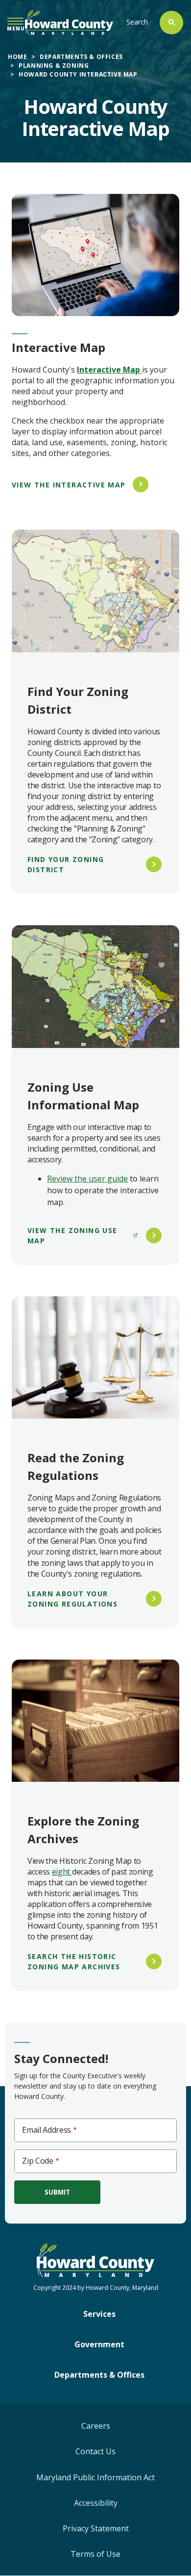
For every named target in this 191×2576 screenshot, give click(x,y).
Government (99, 2344)
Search (137, 22)
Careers (96, 2426)
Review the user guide (87, 1179)
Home (17, 57)
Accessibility (96, 2503)
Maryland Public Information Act (95, 2477)
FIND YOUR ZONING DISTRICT (66, 864)
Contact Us (95, 2451)
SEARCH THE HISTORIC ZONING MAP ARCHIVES (74, 1961)
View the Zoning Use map (72, 1235)
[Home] (69, 22)
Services (99, 2314)
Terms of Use (95, 2554)
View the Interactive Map (69, 485)
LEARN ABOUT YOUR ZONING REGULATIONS (72, 1599)
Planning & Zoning (54, 66)
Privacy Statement (96, 2528)
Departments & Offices (81, 57)
